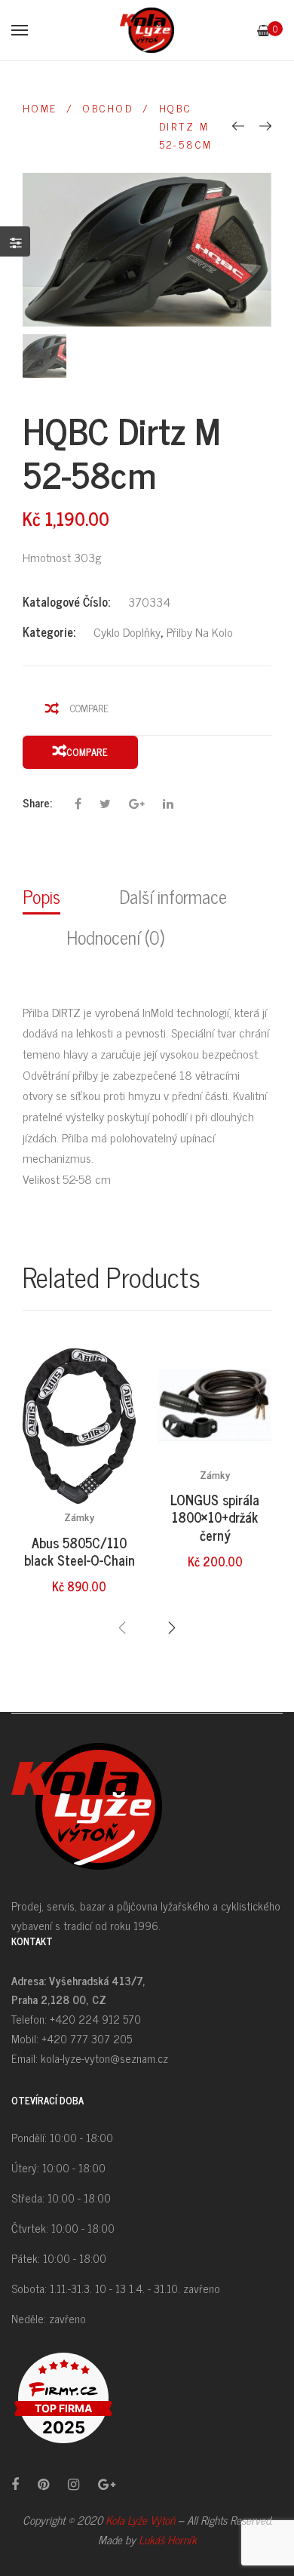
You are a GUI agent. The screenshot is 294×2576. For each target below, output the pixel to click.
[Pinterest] (43, 2484)
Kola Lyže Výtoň (140, 2520)
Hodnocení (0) (115, 937)
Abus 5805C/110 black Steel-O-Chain (80, 1551)
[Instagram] (73, 2484)
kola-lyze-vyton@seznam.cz (104, 2058)
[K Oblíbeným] (110, 1399)
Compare (89, 708)
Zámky (79, 1516)
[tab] (49, 895)
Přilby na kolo (200, 632)
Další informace (173, 896)
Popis (41, 896)
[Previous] (238, 125)
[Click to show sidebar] (15, 241)
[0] (263, 30)
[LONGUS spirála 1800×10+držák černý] (215, 1405)
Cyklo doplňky (127, 632)
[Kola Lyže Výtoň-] (147, 30)
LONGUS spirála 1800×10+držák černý (215, 1517)
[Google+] (107, 2484)
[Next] (265, 125)
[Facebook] (15, 2484)
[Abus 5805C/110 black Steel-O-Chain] (79, 1426)
